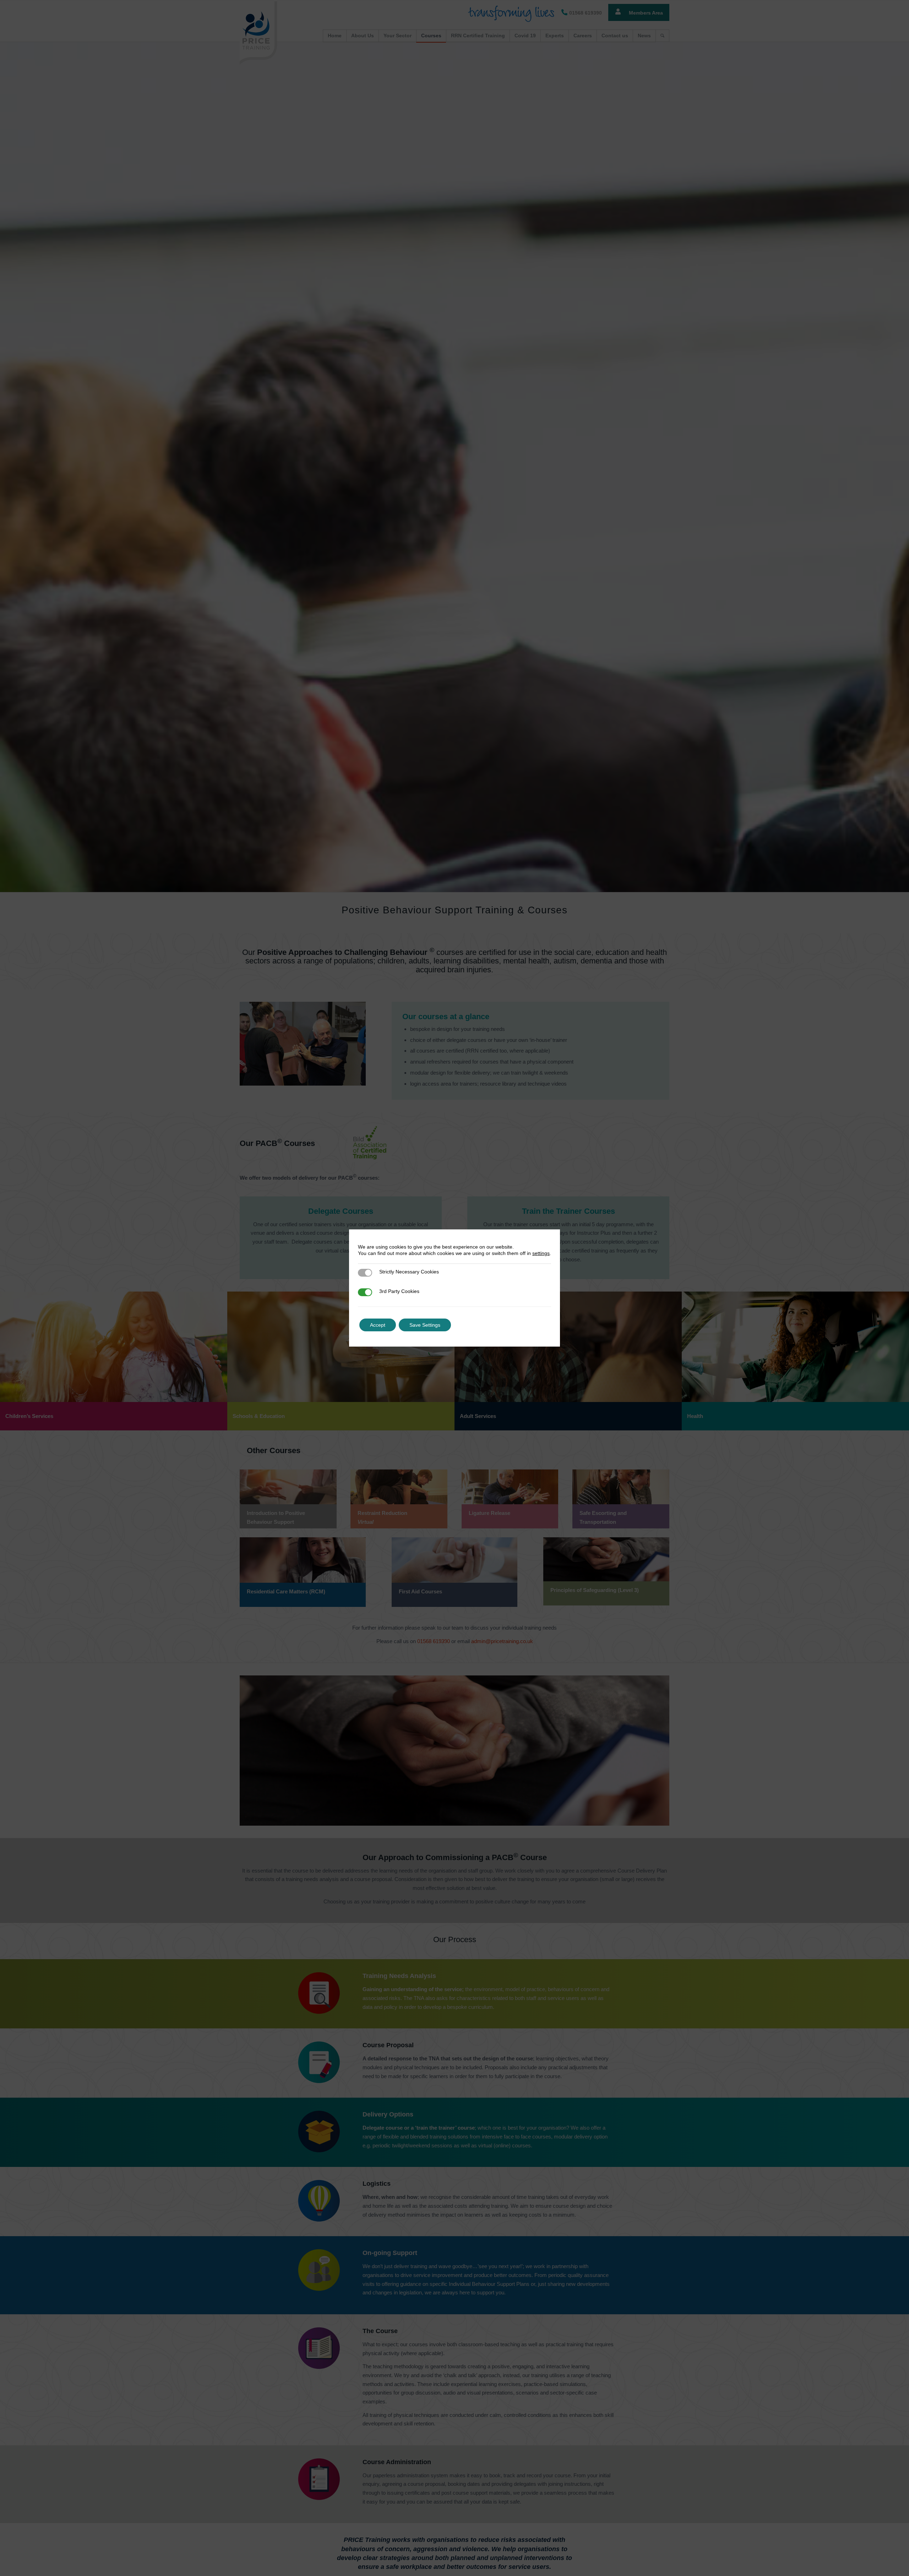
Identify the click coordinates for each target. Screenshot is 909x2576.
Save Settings (425, 1325)
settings (541, 1253)
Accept (378, 1325)
